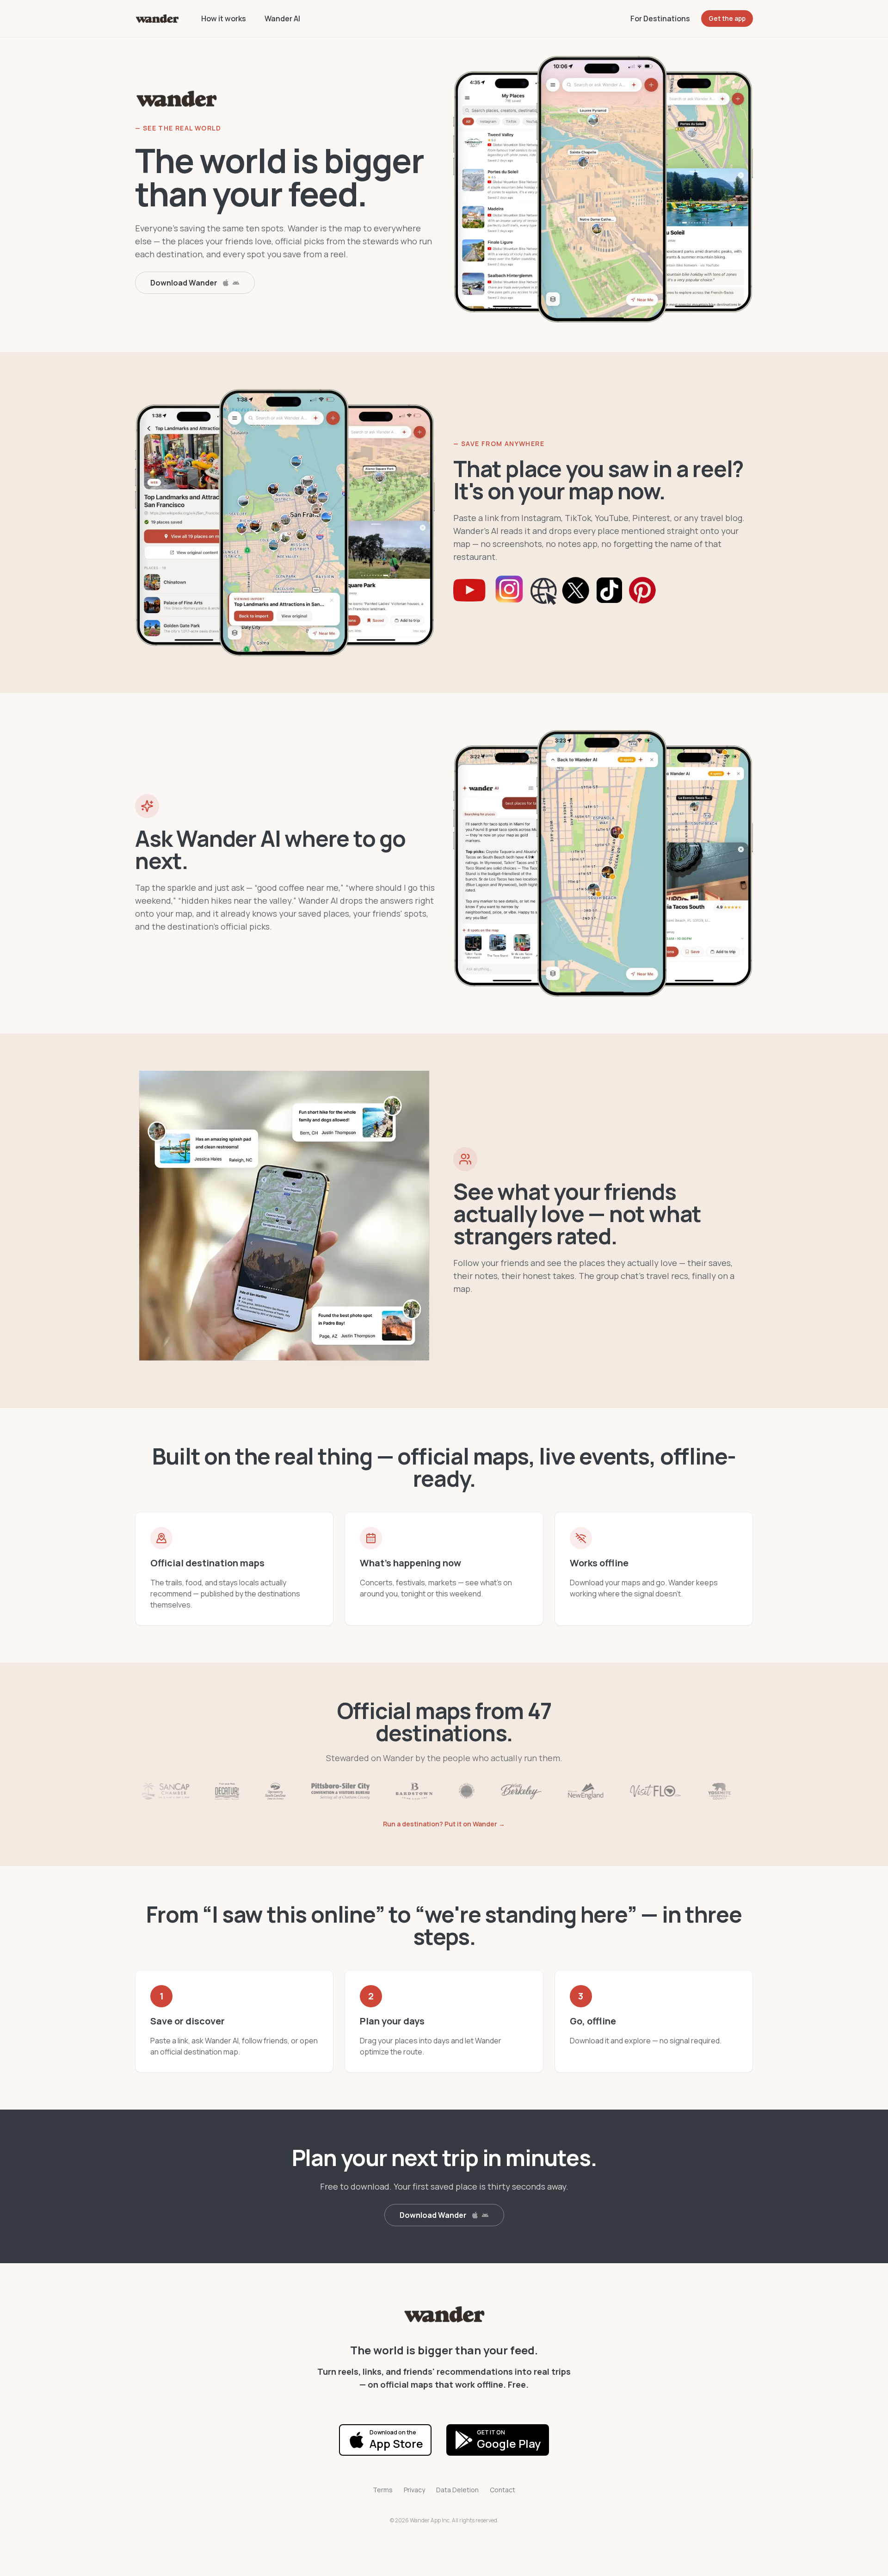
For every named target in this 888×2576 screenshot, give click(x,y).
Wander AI (282, 19)
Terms (383, 2490)
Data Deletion (457, 2490)
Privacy (414, 2490)
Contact (503, 2490)
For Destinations (660, 19)
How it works (224, 19)
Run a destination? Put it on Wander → (444, 1824)
